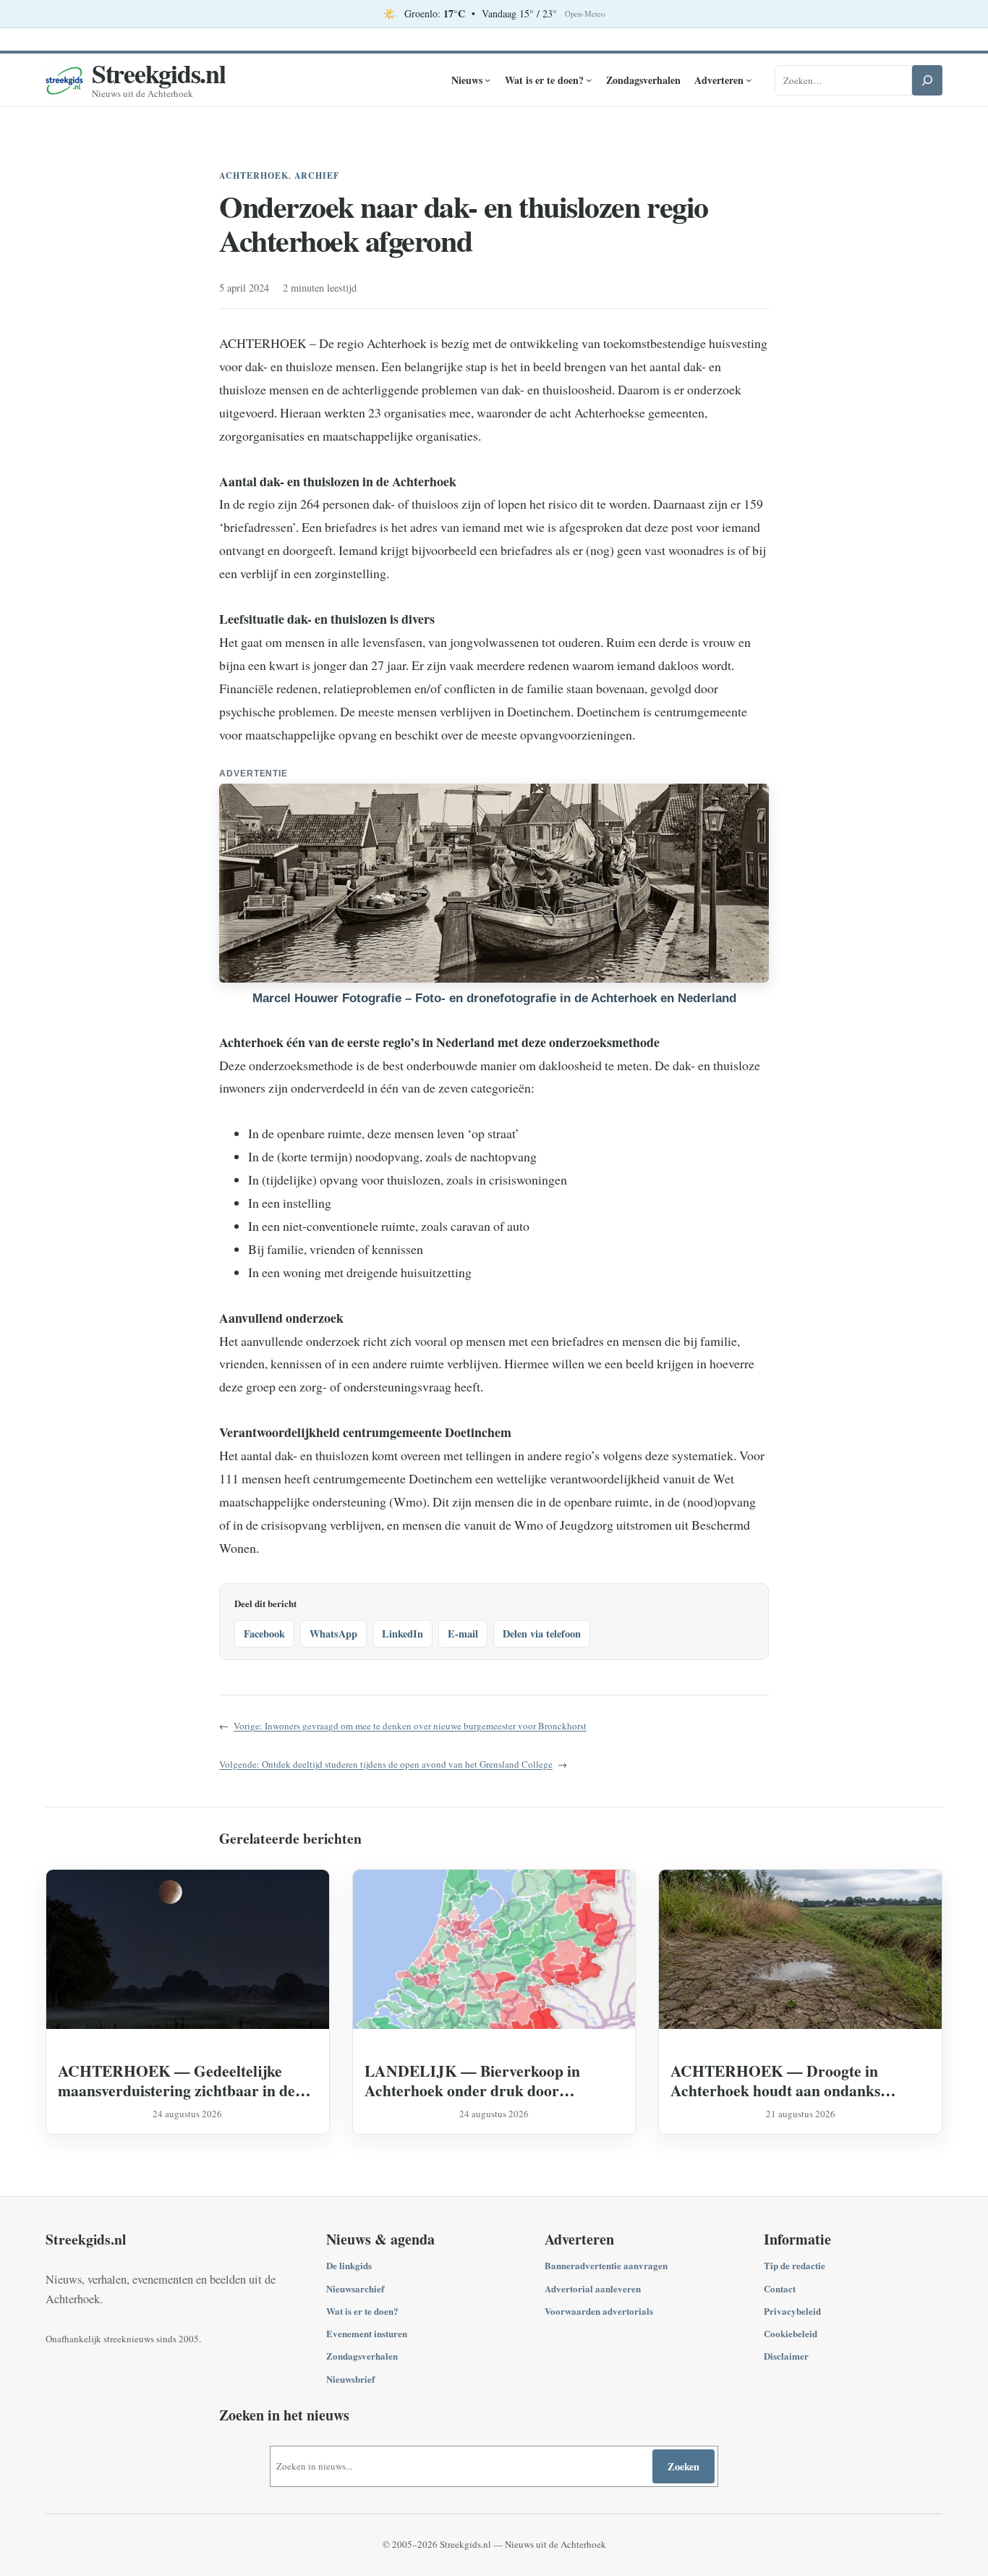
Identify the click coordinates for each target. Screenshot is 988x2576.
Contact (780, 2288)
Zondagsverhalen (362, 2356)
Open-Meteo (585, 14)
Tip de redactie (795, 2265)
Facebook (264, 1634)
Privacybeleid (792, 2311)
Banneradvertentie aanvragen (606, 2265)
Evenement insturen (367, 2333)
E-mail (463, 1634)
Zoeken (683, 2466)
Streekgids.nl (159, 73)
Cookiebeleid (791, 2333)
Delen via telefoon (542, 1634)
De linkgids (349, 2265)
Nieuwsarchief (355, 2288)
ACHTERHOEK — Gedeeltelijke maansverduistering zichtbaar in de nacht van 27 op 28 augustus (176, 2080)
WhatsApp (333, 1634)
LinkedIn (403, 1634)
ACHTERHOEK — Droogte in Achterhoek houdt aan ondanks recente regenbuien (775, 2080)
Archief (317, 175)
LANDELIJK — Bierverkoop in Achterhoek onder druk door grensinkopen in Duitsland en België (485, 2080)
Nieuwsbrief (350, 2379)
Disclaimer (786, 2356)
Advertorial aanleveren (593, 2288)
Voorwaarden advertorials (599, 2311)
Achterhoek (254, 175)
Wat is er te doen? (362, 2311)
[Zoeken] (927, 80)
